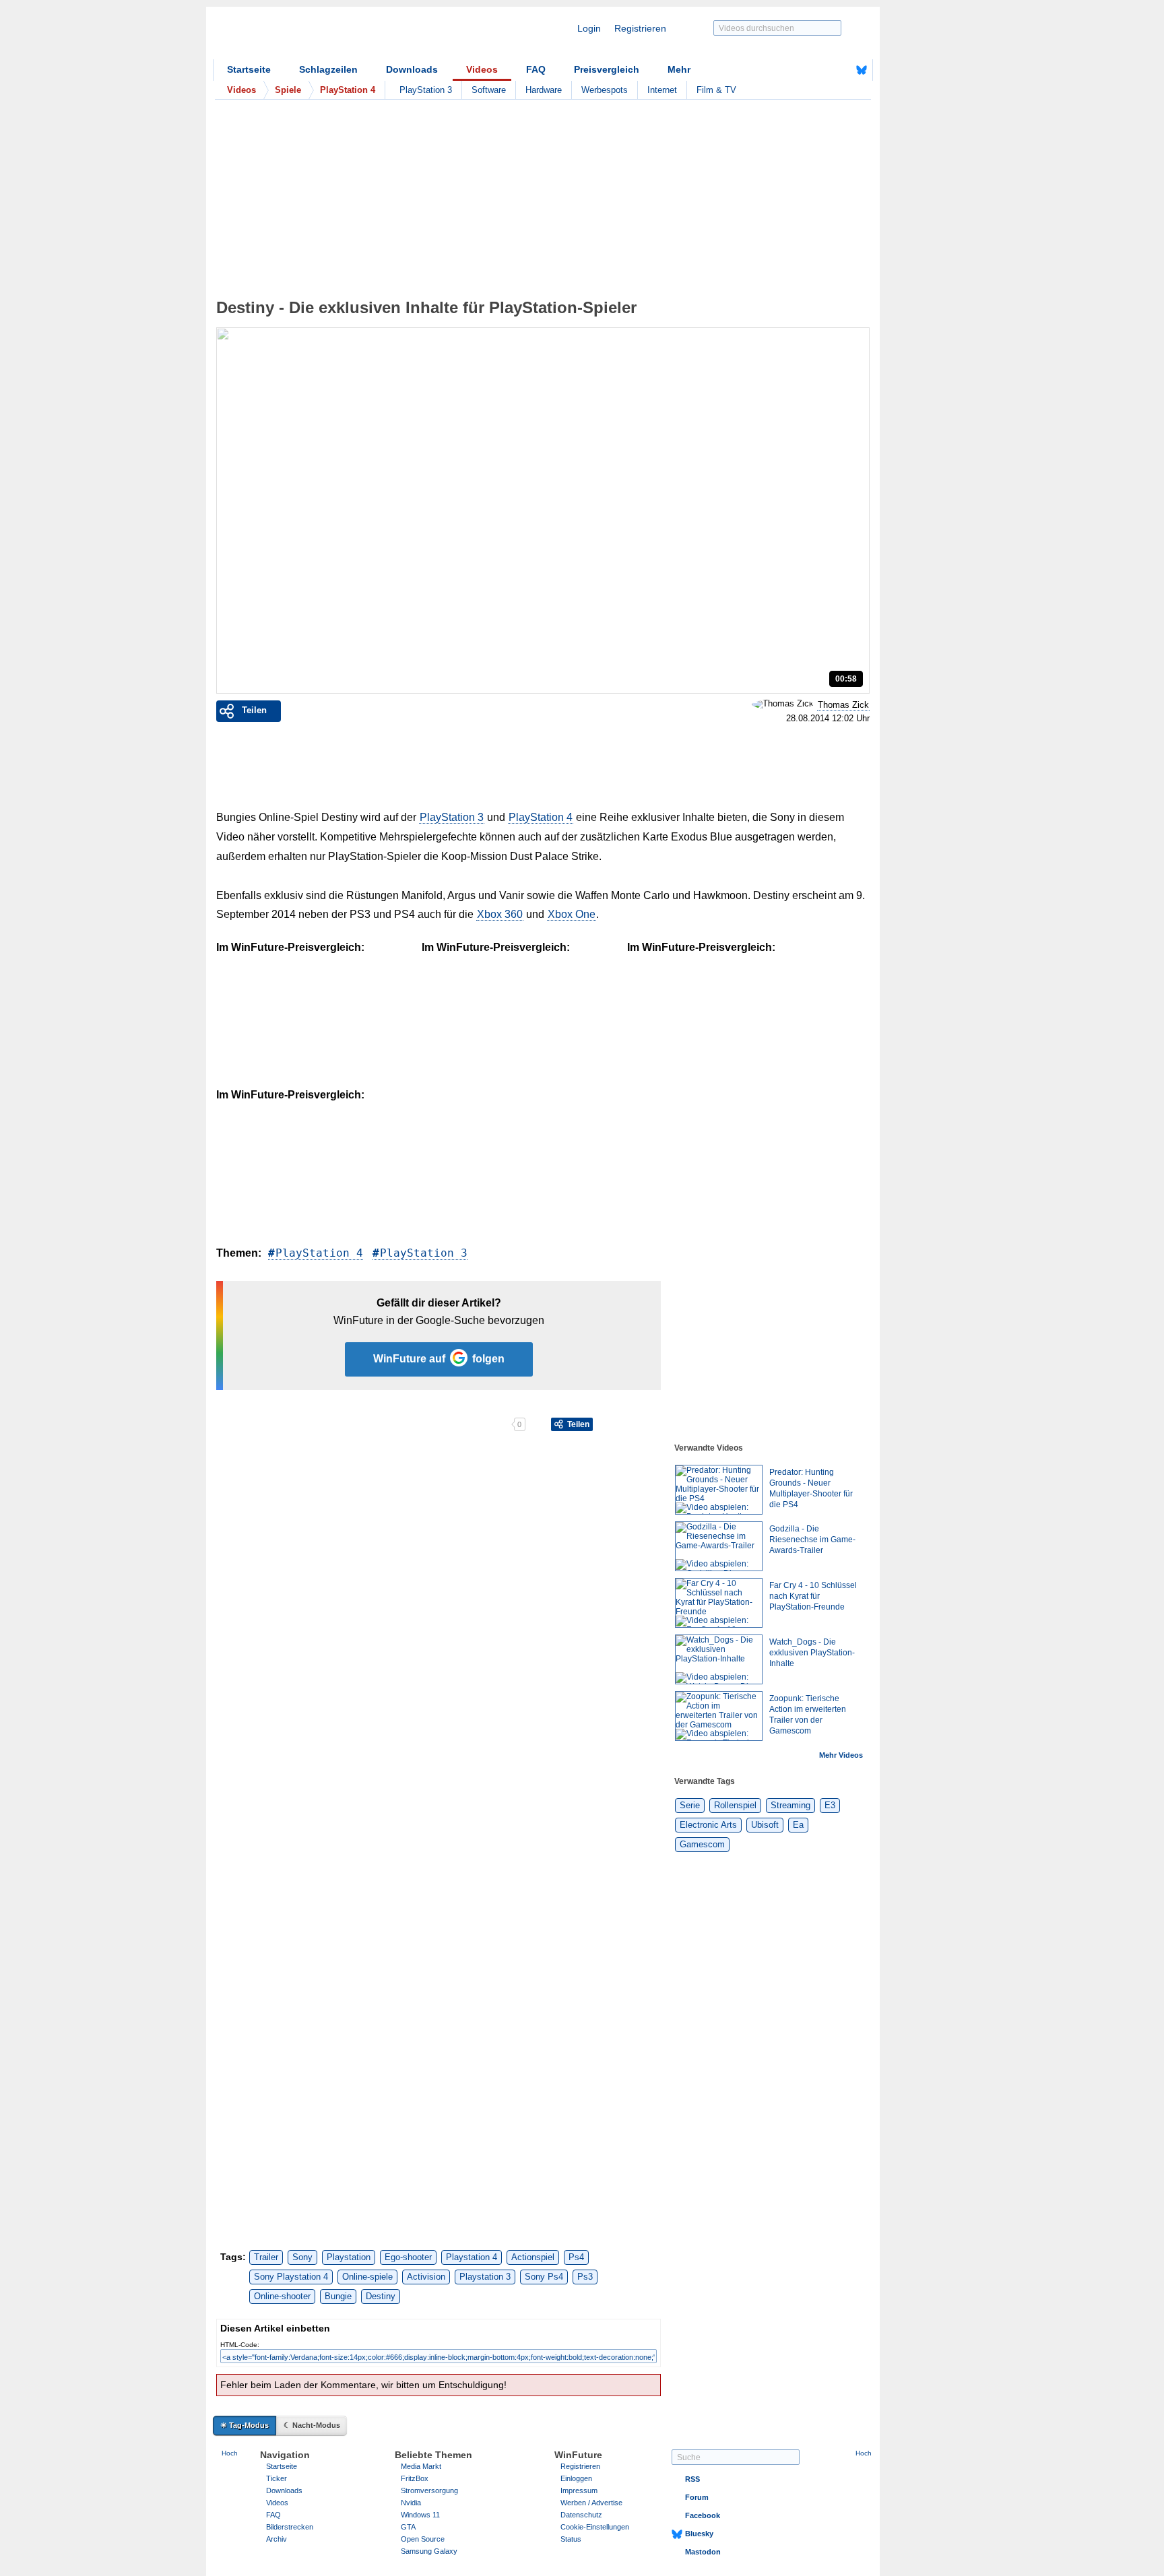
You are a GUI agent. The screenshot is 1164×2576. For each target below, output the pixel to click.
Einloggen (576, 2478)
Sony (302, 2257)
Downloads (412, 69)
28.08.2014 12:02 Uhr (828, 719)
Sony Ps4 (544, 2277)
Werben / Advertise (591, 2503)
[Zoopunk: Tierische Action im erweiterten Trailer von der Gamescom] (719, 1716)
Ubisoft (765, 1825)
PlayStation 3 (426, 90)
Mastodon (703, 2552)
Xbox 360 (500, 914)
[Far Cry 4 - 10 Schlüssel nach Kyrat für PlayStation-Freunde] (719, 1603)
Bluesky (699, 2534)
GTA (408, 2527)
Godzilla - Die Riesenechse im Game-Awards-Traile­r (812, 1540)
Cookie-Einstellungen (595, 2527)
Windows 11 (420, 2515)
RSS (692, 2479)
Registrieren (640, 28)
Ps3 (585, 2277)
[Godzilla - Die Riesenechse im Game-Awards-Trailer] (719, 1546)
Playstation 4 (472, 2257)
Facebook (703, 2515)
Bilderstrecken (290, 2527)
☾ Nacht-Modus (312, 2425)
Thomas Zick (843, 705)
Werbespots (605, 90)
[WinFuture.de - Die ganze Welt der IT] (327, 36)
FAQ (536, 69)
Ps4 (576, 2257)
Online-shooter (282, 2296)
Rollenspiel (735, 1805)
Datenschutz (581, 2515)
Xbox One (572, 914)
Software (489, 90)
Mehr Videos (841, 1755)
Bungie (338, 2296)
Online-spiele (367, 2277)
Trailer (266, 2257)
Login (589, 28)
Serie (690, 1805)
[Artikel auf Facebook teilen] (263, 1424)
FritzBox (415, 2478)
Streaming (790, 1805)
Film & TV (716, 90)
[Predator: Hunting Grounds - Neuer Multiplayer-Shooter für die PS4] (719, 1490)
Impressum (579, 2490)
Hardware (544, 90)
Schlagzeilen (328, 69)
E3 (830, 1805)
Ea (798, 1825)
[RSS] (820, 70)
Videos (482, 69)
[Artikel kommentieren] (464, 1424)
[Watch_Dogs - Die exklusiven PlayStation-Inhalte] (719, 1659)
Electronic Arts (708, 1825)
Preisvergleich (607, 69)
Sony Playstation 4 (291, 2277)
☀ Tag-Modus (245, 2425)
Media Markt (421, 2466)
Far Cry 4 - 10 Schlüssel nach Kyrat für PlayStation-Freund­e (813, 1596)
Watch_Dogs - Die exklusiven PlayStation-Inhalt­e (812, 1653)
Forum (697, 2497)
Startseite (249, 69)
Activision (426, 2277)
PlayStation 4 (541, 817)
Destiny (381, 2296)
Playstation (349, 2257)
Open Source (423, 2539)
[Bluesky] (862, 70)
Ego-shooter (408, 2257)
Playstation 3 (485, 2277)
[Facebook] (841, 70)
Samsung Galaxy (429, 2551)
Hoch (230, 2453)
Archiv (277, 2539)
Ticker (277, 2478)
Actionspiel (533, 2257)
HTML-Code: (240, 2345)
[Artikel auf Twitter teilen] (363, 1424)
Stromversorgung (429, 2490)
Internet (662, 90)
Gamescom (702, 1844)
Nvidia (411, 2503)
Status (571, 2539)
